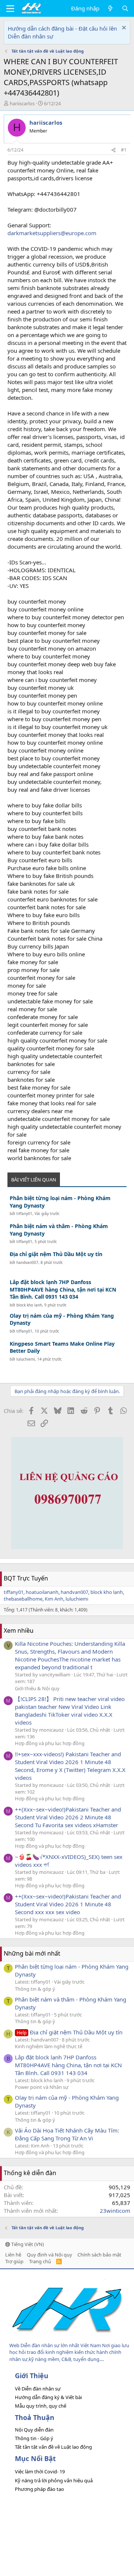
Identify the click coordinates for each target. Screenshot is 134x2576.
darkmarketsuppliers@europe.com (52, 233)
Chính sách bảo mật (99, 2255)
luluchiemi (26, 1359)
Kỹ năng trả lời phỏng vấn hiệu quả (54, 2480)
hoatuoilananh (42, 1592)
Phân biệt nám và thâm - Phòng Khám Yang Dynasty (59, 1230)
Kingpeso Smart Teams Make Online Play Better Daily (62, 1347)
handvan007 (27, 1262)
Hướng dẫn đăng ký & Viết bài (48, 2397)
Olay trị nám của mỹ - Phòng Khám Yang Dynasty (62, 1319)
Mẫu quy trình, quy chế (41, 2406)
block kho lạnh (29, 1305)
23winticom (115, 2211)
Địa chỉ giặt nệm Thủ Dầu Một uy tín (56, 1254)
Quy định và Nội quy (50, 2255)
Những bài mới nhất (32, 1953)
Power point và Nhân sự (42, 2087)
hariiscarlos (22, 103)
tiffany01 (24, 1214)
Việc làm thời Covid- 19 (40, 2471)
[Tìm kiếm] (125, 8)
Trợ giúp (14, 2261)
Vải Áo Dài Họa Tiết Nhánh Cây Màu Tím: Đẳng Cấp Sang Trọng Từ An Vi (67, 2134)
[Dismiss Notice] (123, 29)
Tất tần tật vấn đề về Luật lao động (53, 2447)
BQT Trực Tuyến (26, 1578)
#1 (124, 150)
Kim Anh (54, 1599)
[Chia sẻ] (114, 150)
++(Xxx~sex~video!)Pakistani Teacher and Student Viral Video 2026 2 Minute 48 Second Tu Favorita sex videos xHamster (68, 1817)
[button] (10, 9)
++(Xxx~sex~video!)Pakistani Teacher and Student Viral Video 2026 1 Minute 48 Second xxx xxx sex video (68, 1904)
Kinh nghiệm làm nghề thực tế (49, 2046)
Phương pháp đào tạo (39, 2489)
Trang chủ (40, 2261)
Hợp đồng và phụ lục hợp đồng (50, 1743)
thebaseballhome (23, 1599)
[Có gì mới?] (110, 8)
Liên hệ (13, 2255)
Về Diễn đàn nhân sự (38, 2389)
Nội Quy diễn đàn (34, 2430)
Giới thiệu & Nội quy (37, 1688)
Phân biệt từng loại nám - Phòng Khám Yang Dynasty (60, 1202)
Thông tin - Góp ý (34, 2438)
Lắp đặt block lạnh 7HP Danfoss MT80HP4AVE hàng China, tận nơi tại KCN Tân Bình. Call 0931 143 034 (63, 1289)
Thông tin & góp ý (35, 1989)
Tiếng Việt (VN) (27, 2244)
